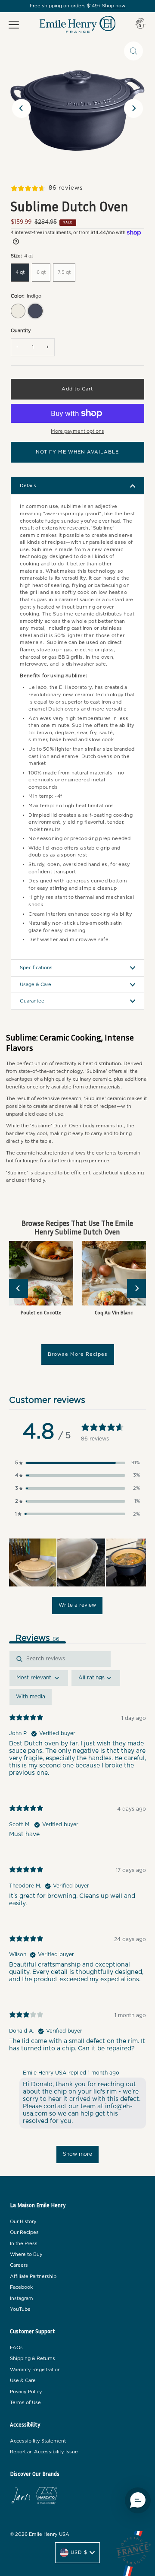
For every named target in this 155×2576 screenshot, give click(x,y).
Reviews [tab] (37, 1638)
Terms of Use (25, 2403)
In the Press (24, 2244)
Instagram (22, 2298)
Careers (19, 2265)
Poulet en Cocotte (41, 1312)
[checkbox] (31, 1697)
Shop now (114, 6)
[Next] (133, 108)
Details (28, 486)
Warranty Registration (35, 2370)
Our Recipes (24, 2232)
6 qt (41, 272)
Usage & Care (36, 985)
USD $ (79, 2552)
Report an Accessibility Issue (44, 2452)
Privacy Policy (26, 2392)
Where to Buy (26, 2254)
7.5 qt (64, 272)
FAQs (16, 2348)
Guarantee (32, 1001)
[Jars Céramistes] (21, 2497)
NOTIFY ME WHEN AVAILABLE (77, 452)
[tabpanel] (77, 1911)
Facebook (21, 2287)
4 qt (20, 272)
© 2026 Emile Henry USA (40, 2534)
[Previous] (22, 108)
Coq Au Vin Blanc (114, 1312)
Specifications (36, 968)
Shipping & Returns (33, 2359)
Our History (23, 2222)
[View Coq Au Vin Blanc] (114, 1273)
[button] (77, 1463)
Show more (77, 2154)
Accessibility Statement (38, 2441)
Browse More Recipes (78, 1354)
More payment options (77, 431)
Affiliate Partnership (33, 2276)
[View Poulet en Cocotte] (41, 1273)
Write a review (77, 1605)
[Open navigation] (14, 25)
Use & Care (23, 2381)
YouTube (20, 2309)
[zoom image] (133, 51)
